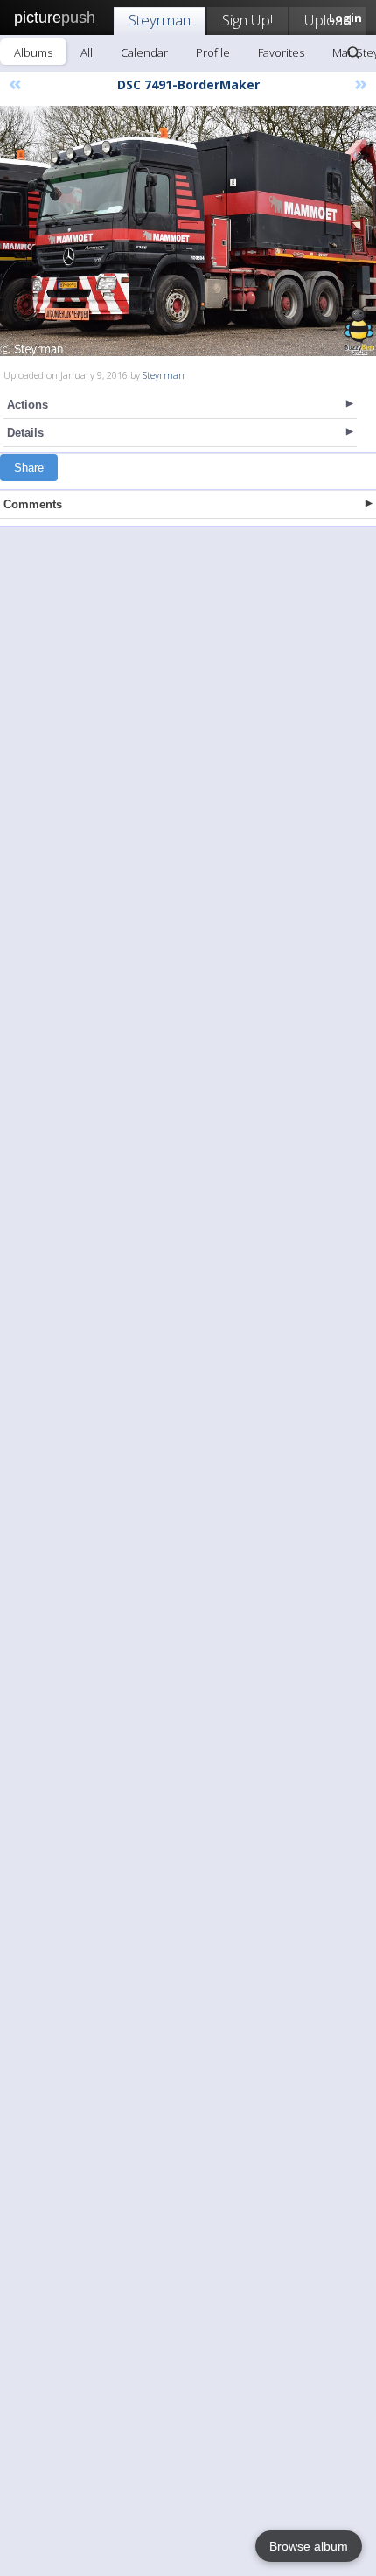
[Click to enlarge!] (188, 231)
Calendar (144, 52)
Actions (28, 405)
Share (29, 468)
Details (25, 433)
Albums (33, 52)
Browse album (309, 2546)
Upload (328, 20)
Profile (213, 52)
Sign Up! (247, 20)
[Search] (353, 52)
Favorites (281, 52)
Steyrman (160, 20)
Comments (33, 504)
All (87, 52)
